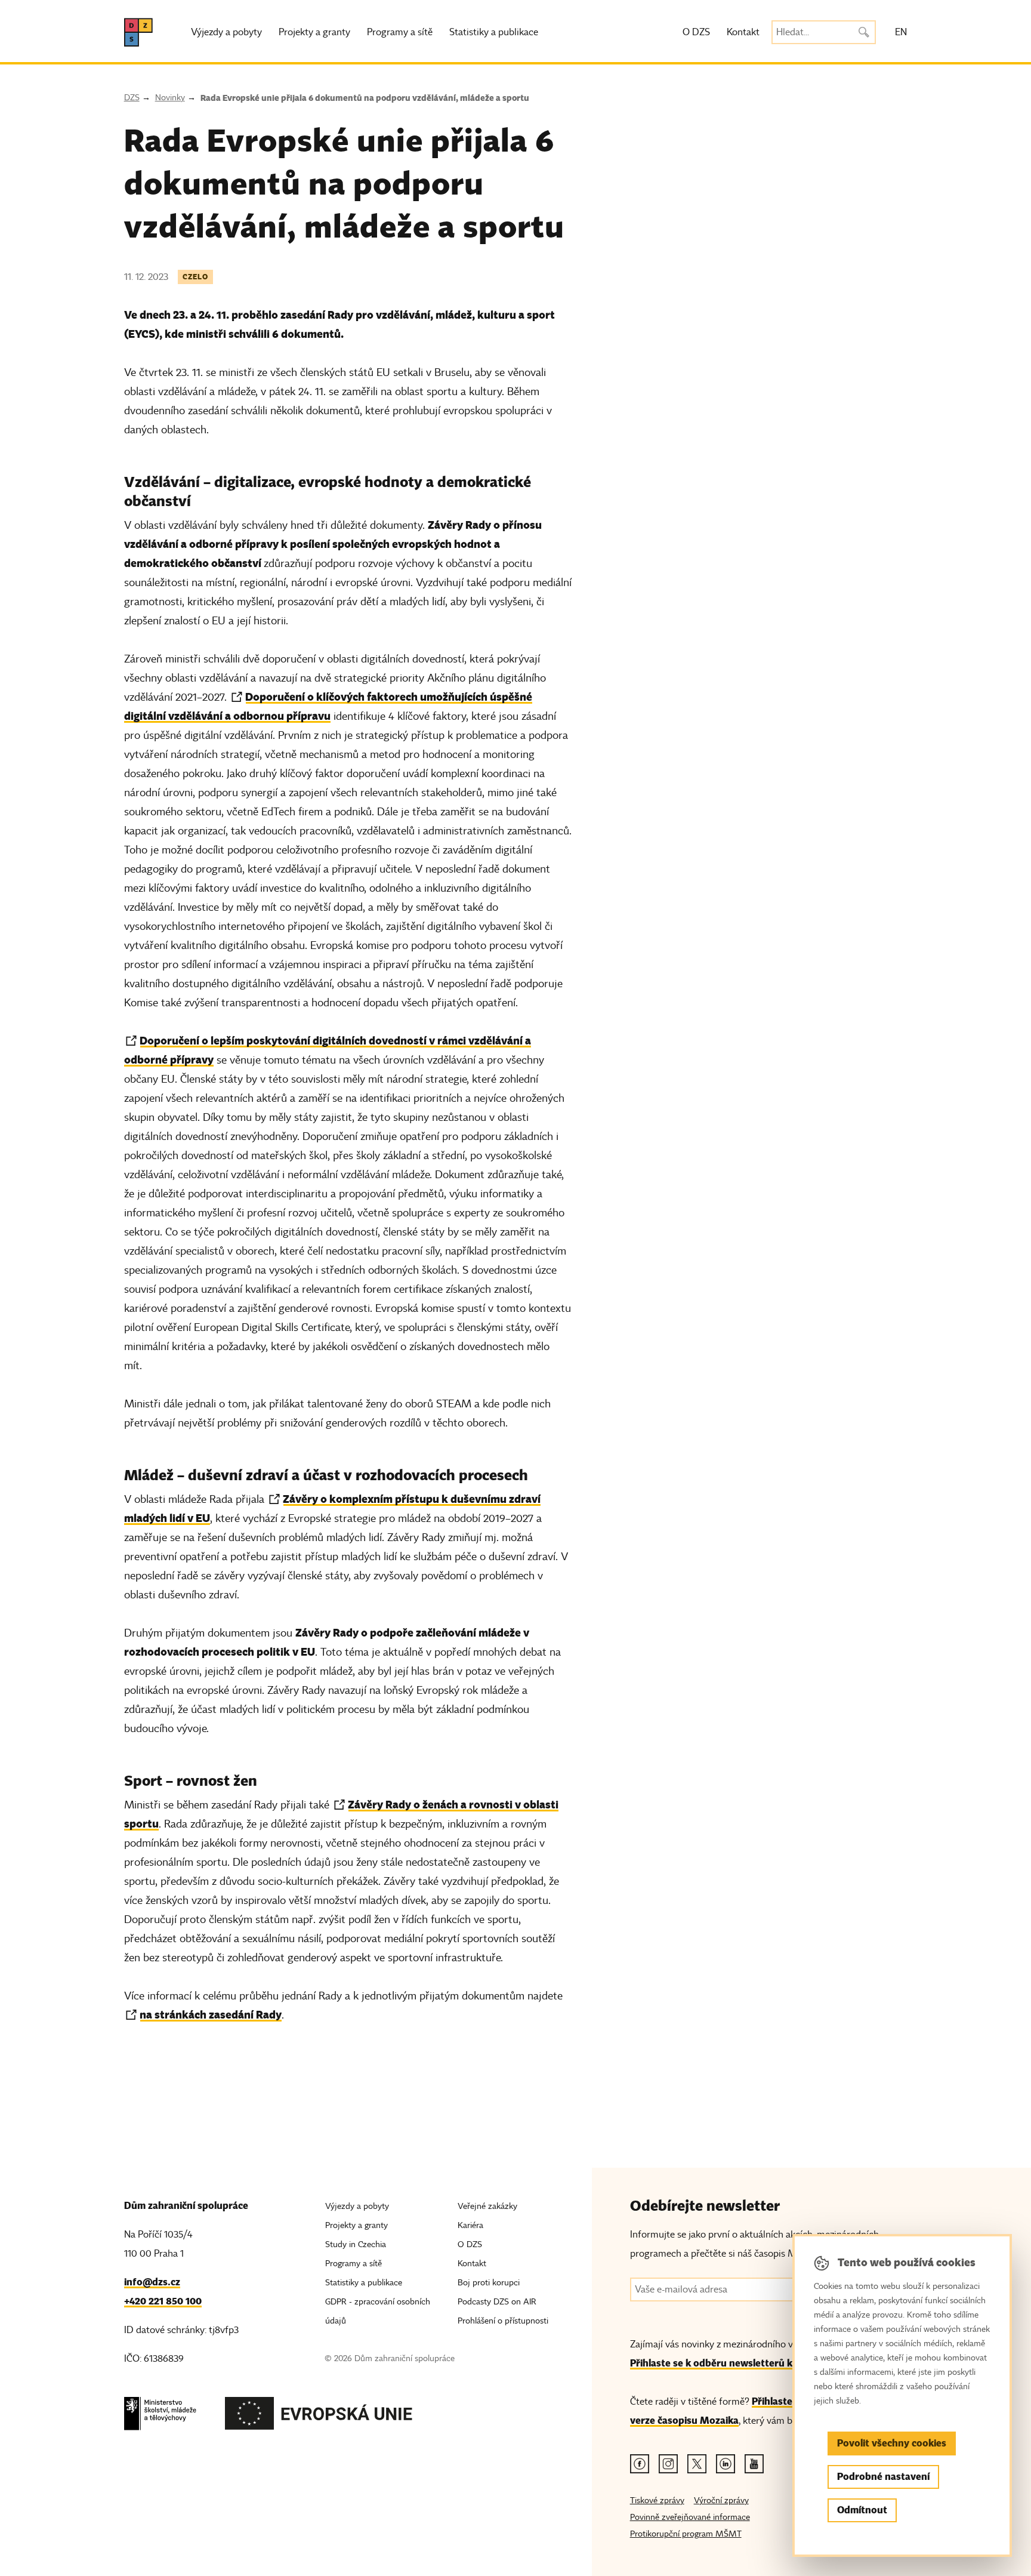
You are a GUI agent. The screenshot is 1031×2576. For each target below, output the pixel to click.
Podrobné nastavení (883, 2477)
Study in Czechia (356, 2244)
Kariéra (470, 2225)
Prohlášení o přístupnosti (503, 2321)
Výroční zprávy (721, 2500)
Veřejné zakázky (487, 2206)
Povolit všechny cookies (892, 2443)
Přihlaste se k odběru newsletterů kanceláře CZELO (747, 2363)
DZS (132, 98)
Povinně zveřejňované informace (690, 2517)
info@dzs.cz (152, 2282)
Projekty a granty (314, 32)
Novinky (170, 98)
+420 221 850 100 (163, 2301)
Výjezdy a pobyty (226, 32)
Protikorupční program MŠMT (686, 2534)
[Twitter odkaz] (697, 2464)
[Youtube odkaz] (754, 2464)
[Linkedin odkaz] (726, 2464)
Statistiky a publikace (494, 32)
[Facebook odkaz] (640, 2464)
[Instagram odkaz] (668, 2464)
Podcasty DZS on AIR (497, 2302)
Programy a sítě (400, 32)
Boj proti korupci (489, 2283)
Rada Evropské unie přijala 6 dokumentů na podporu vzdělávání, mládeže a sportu (365, 98)
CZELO (195, 277)
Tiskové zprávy (657, 2500)
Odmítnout (862, 2510)
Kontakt (743, 32)
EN (901, 32)
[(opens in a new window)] (160, 2417)
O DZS (696, 32)
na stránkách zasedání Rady (211, 2015)
